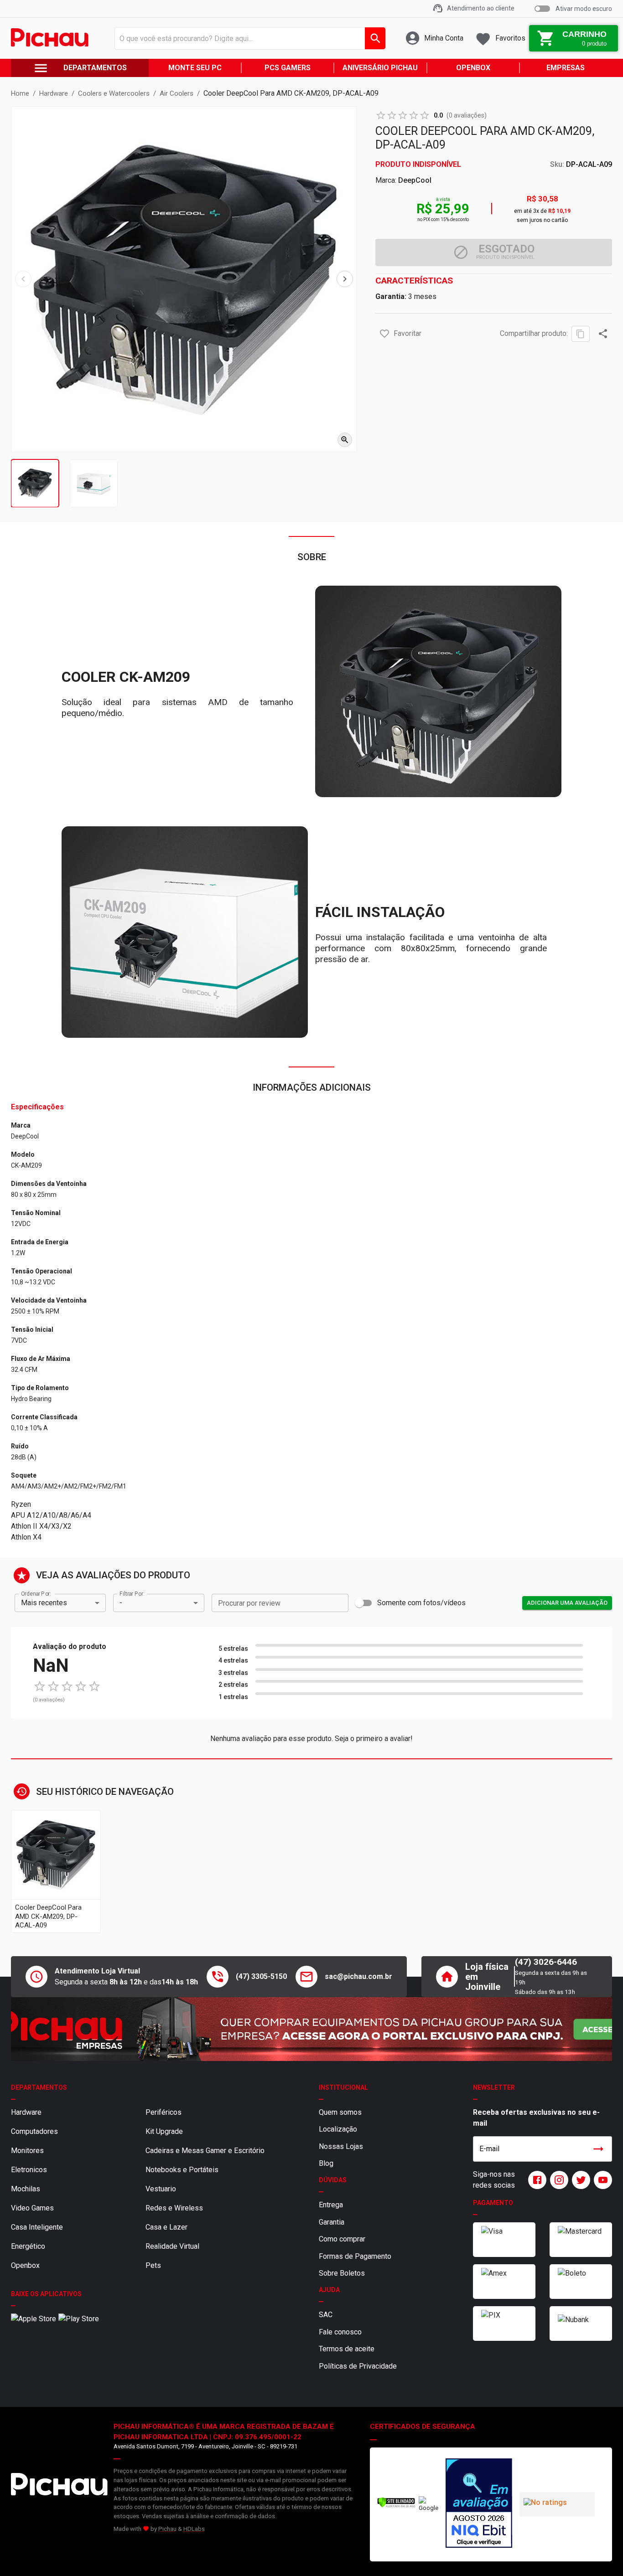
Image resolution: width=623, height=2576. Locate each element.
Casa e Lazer (166, 2227)
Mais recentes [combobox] (44, 1603)
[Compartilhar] (603, 334)
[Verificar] (396, 2506)
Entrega (331, 2205)
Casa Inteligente (37, 2227)
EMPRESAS (566, 68)
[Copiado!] (581, 334)
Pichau (167, 2529)
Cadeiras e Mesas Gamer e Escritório (205, 2151)
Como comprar (342, 2239)
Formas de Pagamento (355, 2256)
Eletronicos (29, 2170)
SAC (326, 2315)
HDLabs (194, 2529)
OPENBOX (473, 68)
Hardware (26, 2112)
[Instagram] (557, 2180)
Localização (338, 2129)
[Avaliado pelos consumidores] (479, 2504)
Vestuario (161, 2189)
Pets (153, 2265)
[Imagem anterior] (23, 279)
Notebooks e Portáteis (182, 2170)
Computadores (34, 2131)
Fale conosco (340, 2332)
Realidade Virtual (172, 2246)
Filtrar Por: (132, 1593)
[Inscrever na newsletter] (598, 2149)
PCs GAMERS (288, 68)
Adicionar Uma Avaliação (567, 1603)
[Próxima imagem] (345, 279)
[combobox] (248, 38)
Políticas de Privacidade (358, 2366)
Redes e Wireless (174, 2208)
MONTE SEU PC (195, 68)
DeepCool (415, 180)
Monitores (27, 2151)
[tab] (35, 483)
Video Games (32, 2208)
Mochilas (26, 2189)
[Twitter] (579, 2180)
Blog (326, 2163)
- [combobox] (121, 1603)
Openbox (25, 2265)
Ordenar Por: (36, 1593)
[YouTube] (601, 2180)
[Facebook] (535, 2180)
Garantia (332, 2222)
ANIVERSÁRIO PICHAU (380, 68)
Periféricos (164, 2112)
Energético (28, 2246)
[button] (384, 334)
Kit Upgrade (164, 2131)
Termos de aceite (347, 2349)
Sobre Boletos (342, 2273)
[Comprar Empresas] (311, 2029)
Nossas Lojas (341, 2146)
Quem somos (340, 2112)
